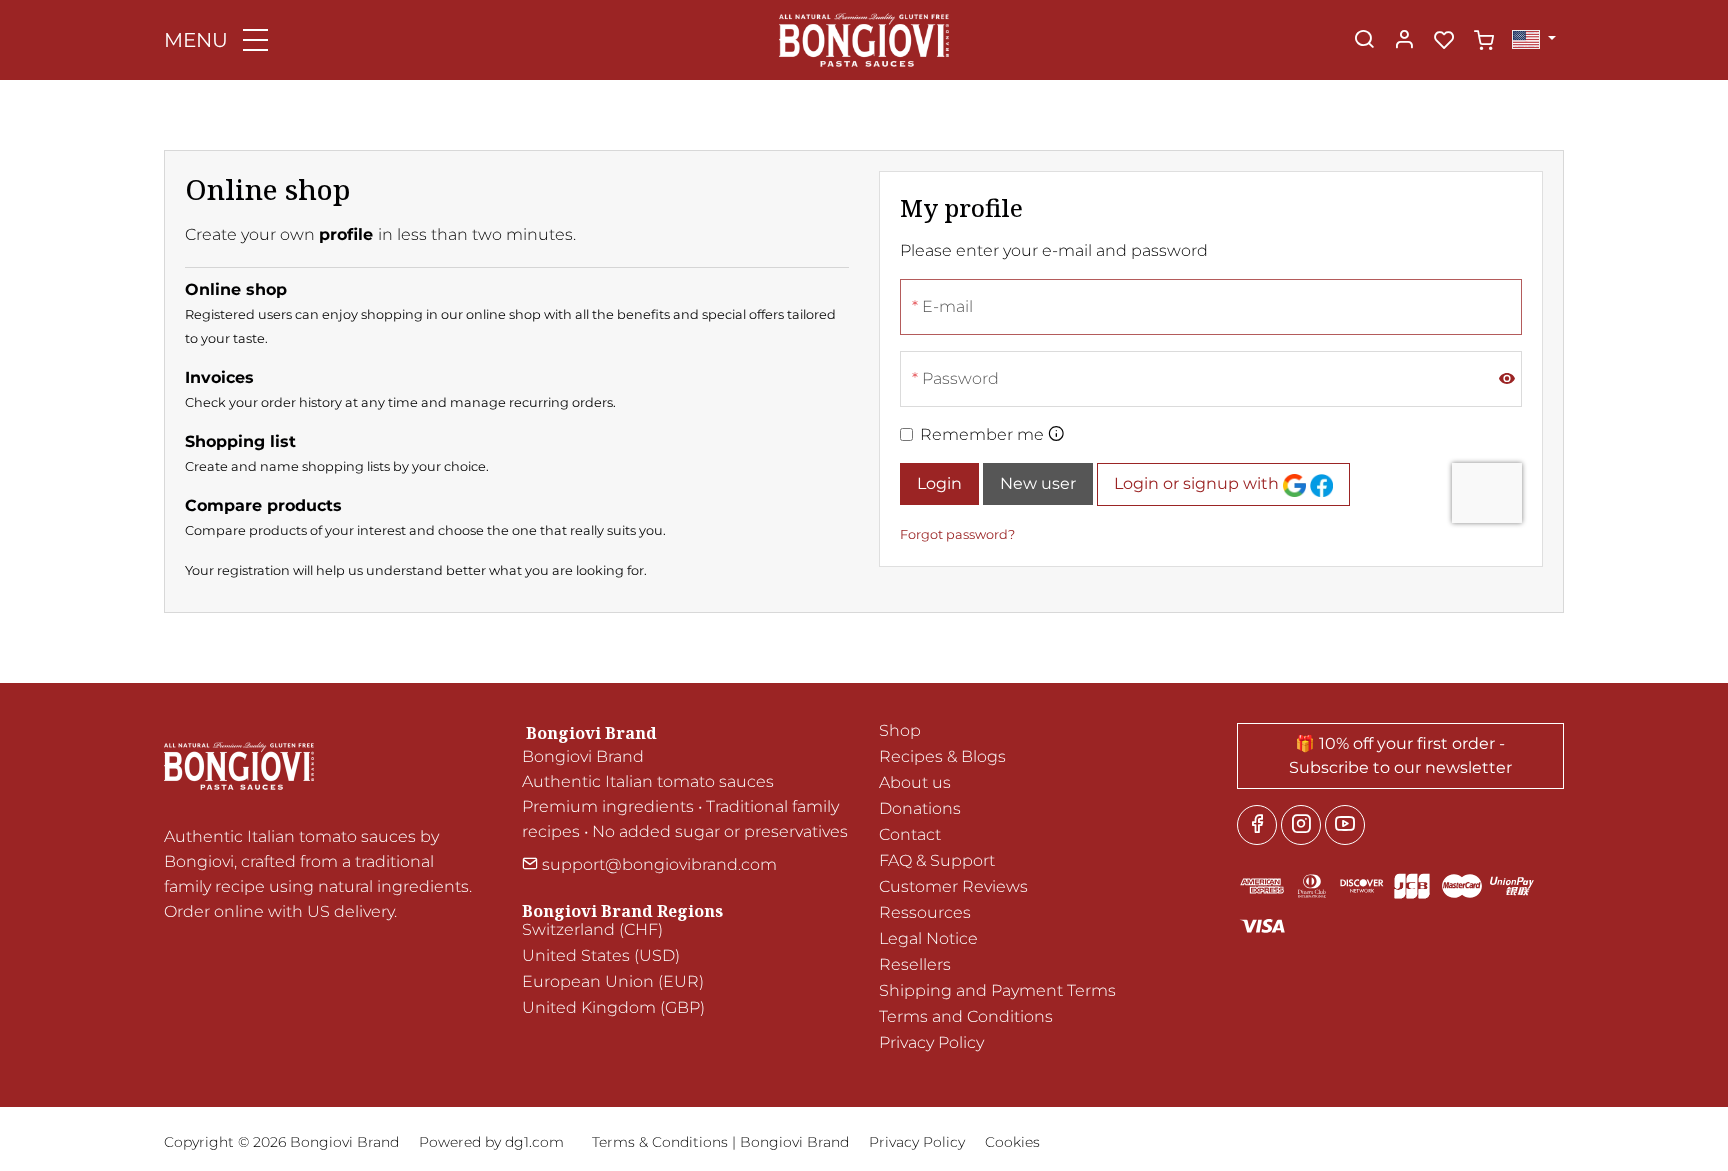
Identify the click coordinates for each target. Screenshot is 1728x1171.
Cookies (1012, 1142)
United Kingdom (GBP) (613, 1007)
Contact (910, 834)
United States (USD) (601, 955)
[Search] (1364, 41)
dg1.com (534, 1142)
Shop (900, 730)
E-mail (947, 306)
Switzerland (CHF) (592, 929)
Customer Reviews (953, 886)
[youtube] (1345, 825)
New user (1038, 483)
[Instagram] (1301, 825)
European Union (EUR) (613, 981)
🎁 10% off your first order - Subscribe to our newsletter (1400, 755)
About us (915, 782)
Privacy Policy (931, 1042)
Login (939, 483)
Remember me (982, 434)
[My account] (1404, 41)
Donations (920, 808)
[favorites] (1444, 41)
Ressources (925, 912)
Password (960, 378)
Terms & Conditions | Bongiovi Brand (720, 1142)
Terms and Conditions (966, 1016)
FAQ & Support (937, 860)
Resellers (915, 964)
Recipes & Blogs (942, 756)
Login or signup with (1198, 483)
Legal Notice (928, 938)
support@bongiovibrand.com (657, 864)
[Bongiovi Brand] (864, 38)
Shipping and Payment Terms (997, 990)
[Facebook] (1257, 825)
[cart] (1484, 41)
